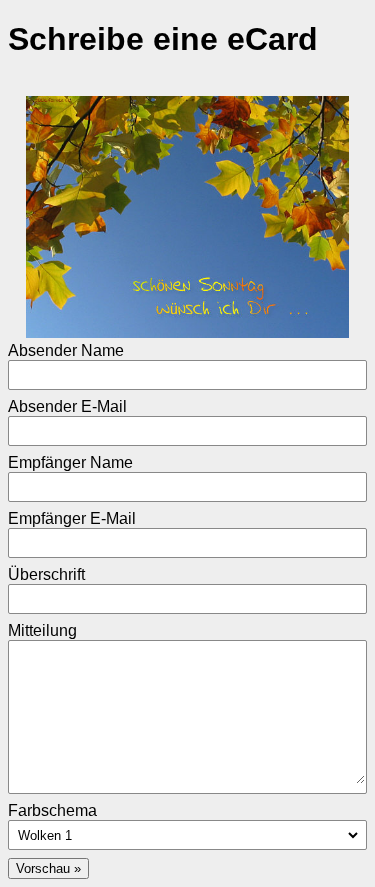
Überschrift (46, 574)
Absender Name (66, 350)
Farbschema (52, 810)
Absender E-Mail (67, 406)
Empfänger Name (70, 462)
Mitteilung (42, 630)
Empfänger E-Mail (72, 518)
